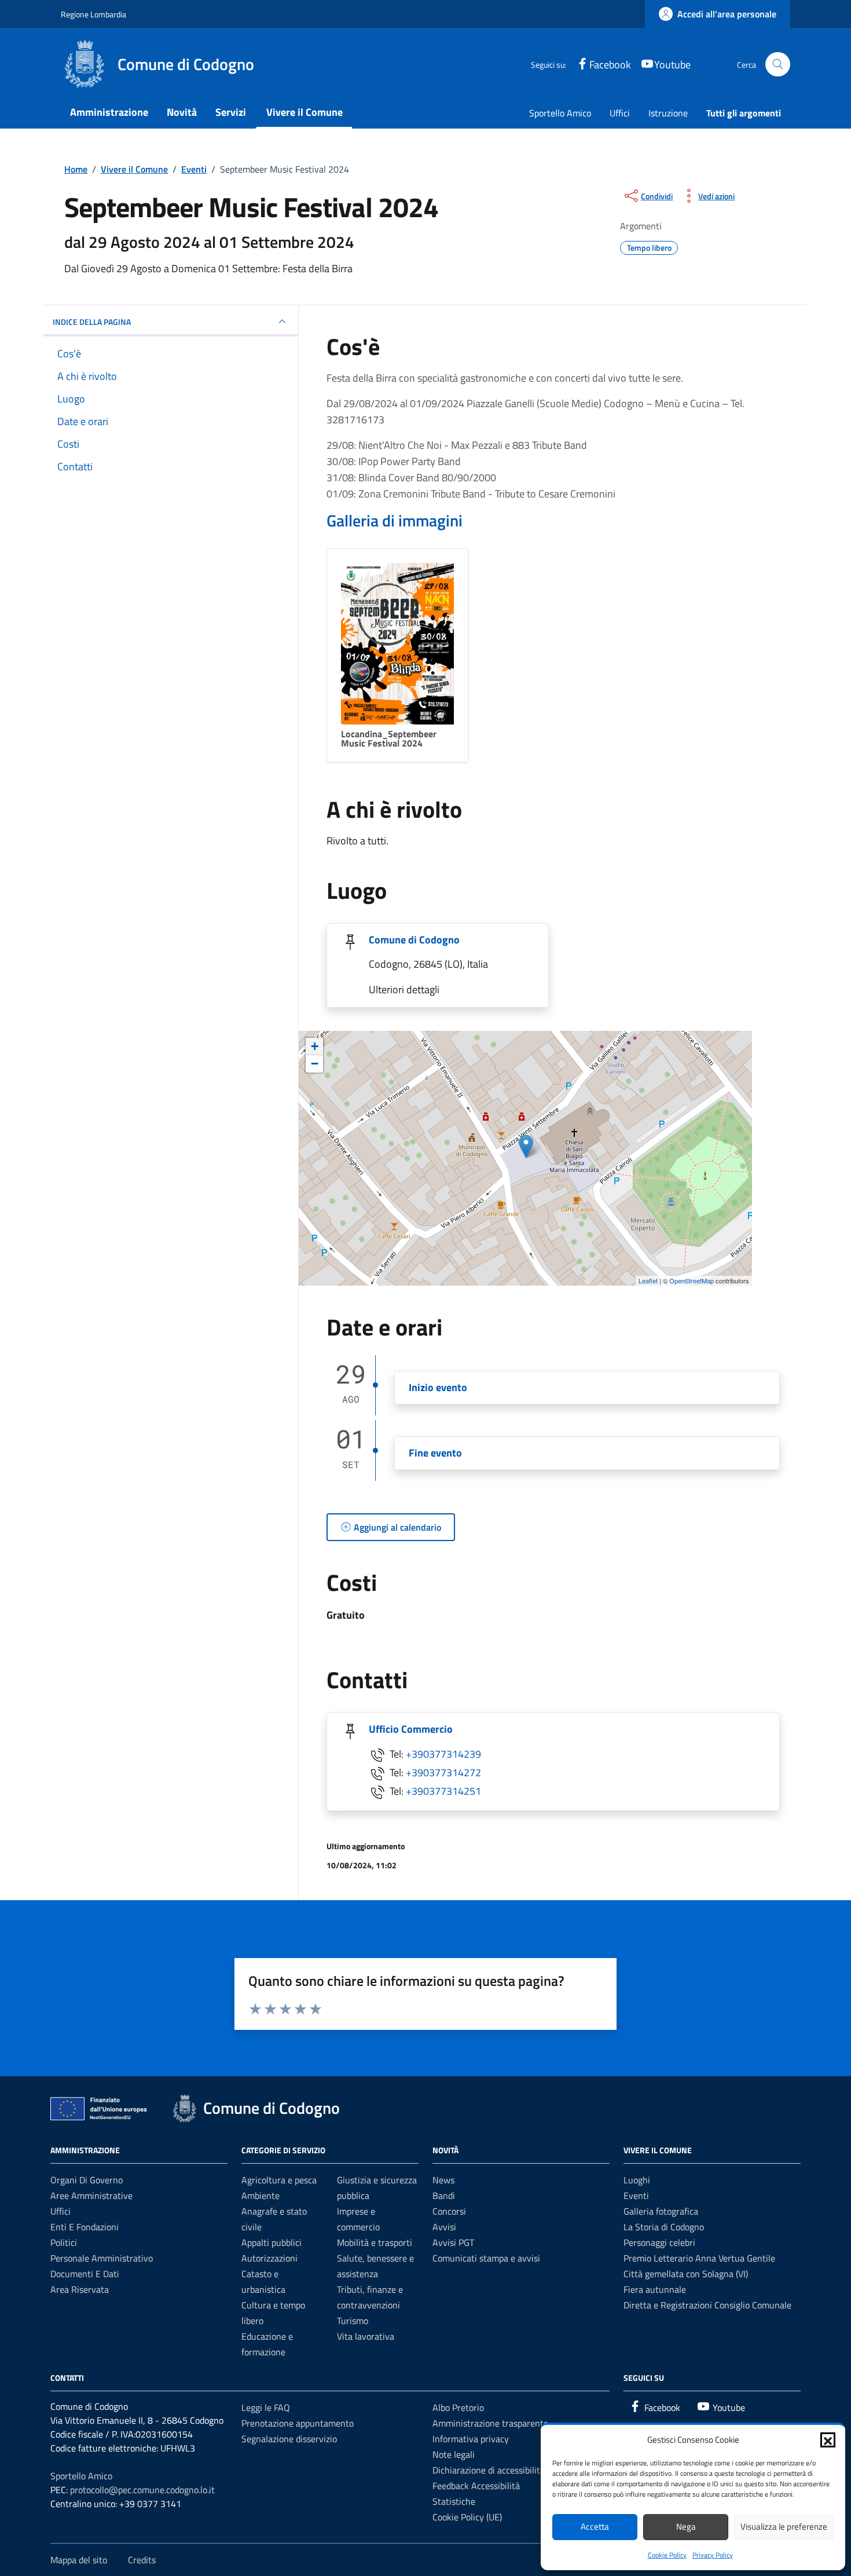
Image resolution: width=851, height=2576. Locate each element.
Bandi (444, 2196)
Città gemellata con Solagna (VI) (686, 2274)
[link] (718, 14)
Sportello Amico (560, 113)
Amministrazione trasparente (490, 2423)
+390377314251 (443, 1790)
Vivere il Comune (305, 112)
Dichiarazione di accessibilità (489, 2470)
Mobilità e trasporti (375, 2242)
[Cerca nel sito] (778, 65)
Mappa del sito (79, 2560)
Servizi (231, 112)
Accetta (595, 2526)
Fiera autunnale (655, 2289)
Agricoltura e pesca (279, 2180)
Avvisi (444, 2227)
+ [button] (315, 1046)
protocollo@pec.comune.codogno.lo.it (142, 2490)
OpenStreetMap (692, 1280)
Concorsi (449, 2211)
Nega (686, 2526)
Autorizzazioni (269, 2258)
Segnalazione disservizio (289, 2439)
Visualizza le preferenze (784, 2526)
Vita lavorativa (366, 2336)
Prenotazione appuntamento (298, 2423)
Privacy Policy (713, 2555)
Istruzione (668, 113)
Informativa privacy (471, 2439)
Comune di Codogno (414, 940)
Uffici (620, 113)
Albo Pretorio (458, 2407)
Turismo (353, 2321)
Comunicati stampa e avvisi (486, 2258)
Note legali (454, 2454)
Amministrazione (109, 112)
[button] (828, 2440)
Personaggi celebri (659, 2242)
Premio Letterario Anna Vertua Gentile (699, 2258)
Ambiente (261, 2196)
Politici (64, 2242)
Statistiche (454, 2501)
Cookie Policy (667, 2555)
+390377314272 (443, 1772)
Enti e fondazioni (85, 2227)
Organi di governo (87, 2180)
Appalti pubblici (272, 2242)
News (443, 2180)
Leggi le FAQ (266, 2407)
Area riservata (80, 2289)
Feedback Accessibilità (476, 2486)
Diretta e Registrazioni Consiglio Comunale (707, 2305)
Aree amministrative (91, 2196)
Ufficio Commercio (411, 1729)
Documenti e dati (85, 2274)
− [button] (315, 1064)
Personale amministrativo (102, 2258)
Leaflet (648, 1280)
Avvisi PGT (453, 2242)
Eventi (636, 2196)
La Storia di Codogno (664, 2227)
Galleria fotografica (661, 2211)
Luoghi (637, 2180)
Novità (182, 112)
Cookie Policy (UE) (467, 2517)
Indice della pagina (92, 322)
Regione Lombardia (93, 14)
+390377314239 (443, 1753)
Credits (142, 2560)
